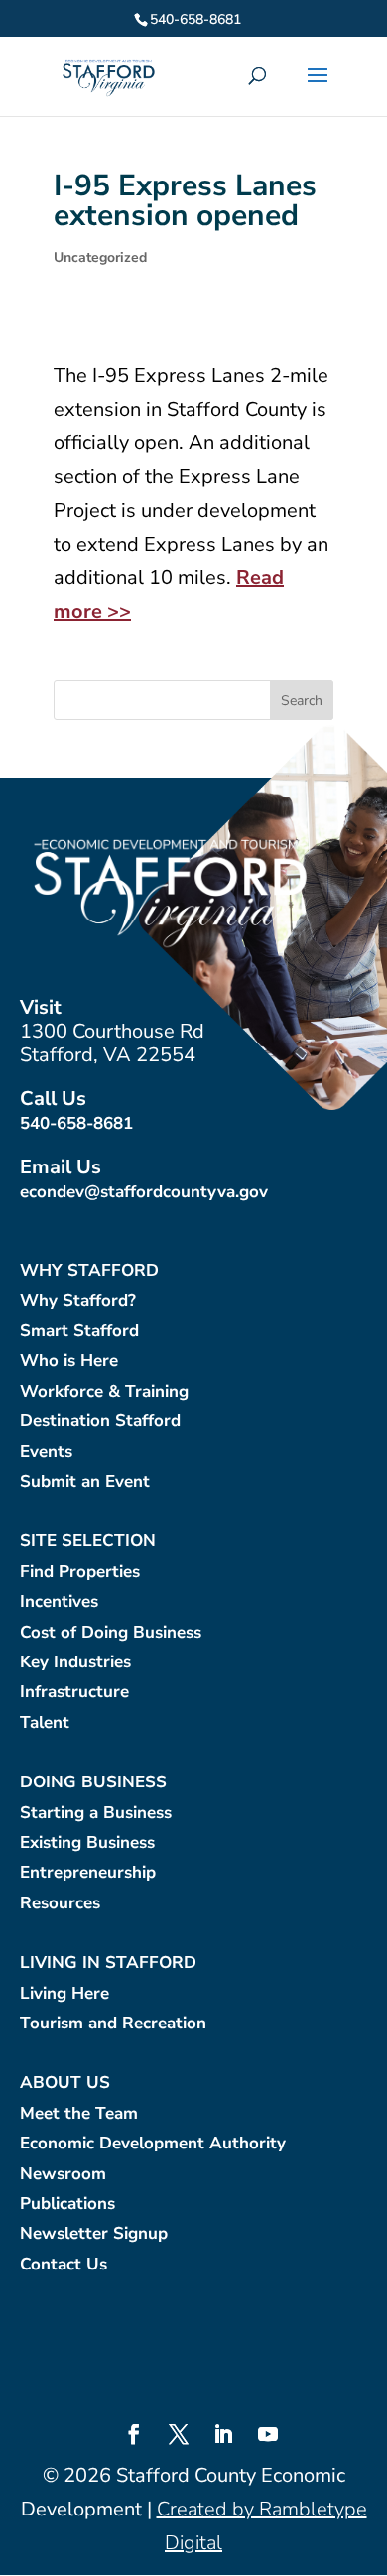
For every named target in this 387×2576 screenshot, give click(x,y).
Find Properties (80, 1573)
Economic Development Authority (153, 2144)
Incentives (59, 1602)
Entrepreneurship (88, 1873)
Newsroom (63, 2175)
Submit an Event (85, 1482)
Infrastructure (74, 1693)
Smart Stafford (79, 1332)
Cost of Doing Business (111, 1633)
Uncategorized (100, 257)
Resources (60, 1904)
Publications (67, 2205)
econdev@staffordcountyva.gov (144, 1192)
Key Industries (75, 1663)
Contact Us (64, 2265)
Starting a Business (96, 1814)
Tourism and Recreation (113, 2024)
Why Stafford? (78, 1302)
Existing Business (87, 1843)
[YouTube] (268, 2437)
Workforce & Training (104, 1392)
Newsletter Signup (94, 2234)
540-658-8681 (76, 1123)
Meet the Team (79, 2114)
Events (46, 1453)
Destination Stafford (100, 1422)
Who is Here (69, 1361)
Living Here (64, 1994)
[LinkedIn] (223, 2437)
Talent (45, 1723)
